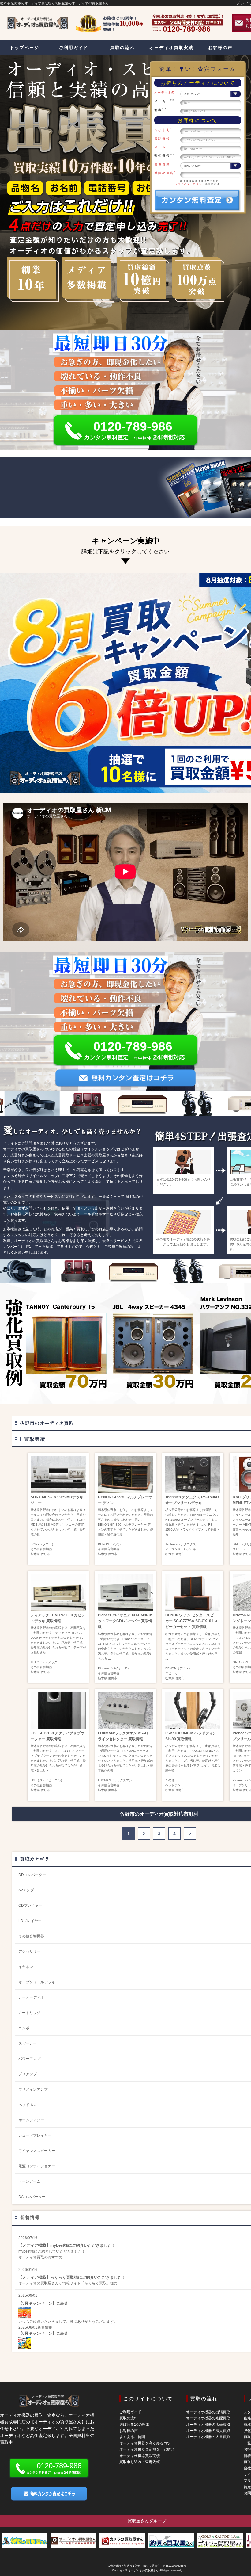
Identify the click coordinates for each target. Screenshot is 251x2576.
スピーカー (240, 1549)
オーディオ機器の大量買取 (208, 2437)
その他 (170, 1780)
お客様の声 (129, 2431)
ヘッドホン (173, 1785)
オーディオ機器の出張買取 (208, 2412)
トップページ (24, 48)
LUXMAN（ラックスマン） (117, 1780)
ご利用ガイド (130, 2412)
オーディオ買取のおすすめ (40, 2257)
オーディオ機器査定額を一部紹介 (147, 2449)
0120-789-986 (133, 426)
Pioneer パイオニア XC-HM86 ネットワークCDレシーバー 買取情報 (125, 1621)
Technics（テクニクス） (182, 1544)
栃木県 (35, 1554)
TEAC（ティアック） (45, 1662)
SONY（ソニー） (43, 1544)
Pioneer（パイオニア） (114, 1668)
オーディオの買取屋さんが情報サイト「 (51, 2283)
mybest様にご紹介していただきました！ (52, 2251)
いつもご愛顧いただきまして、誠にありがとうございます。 (68, 2322)
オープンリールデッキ (181, 1549)
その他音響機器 (41, 1549)
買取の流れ (129, 2418)
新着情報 (30, 2217)
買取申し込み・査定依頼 (140, 2462)
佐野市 (45, 1554)
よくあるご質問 (132, 2437)
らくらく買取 (96, 2283)
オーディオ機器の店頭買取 (208, 2425)
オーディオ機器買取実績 (140, 2456)
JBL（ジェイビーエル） (47, 1780)
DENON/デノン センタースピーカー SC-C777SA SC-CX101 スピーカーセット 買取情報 (192, 1621)
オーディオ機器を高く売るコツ (145, 2443)
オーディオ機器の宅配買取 (208, 2418)
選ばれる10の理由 (134, 2425)
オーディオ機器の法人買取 (208, 2431)
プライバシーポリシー (190, 184)
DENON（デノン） (111, 1544)
